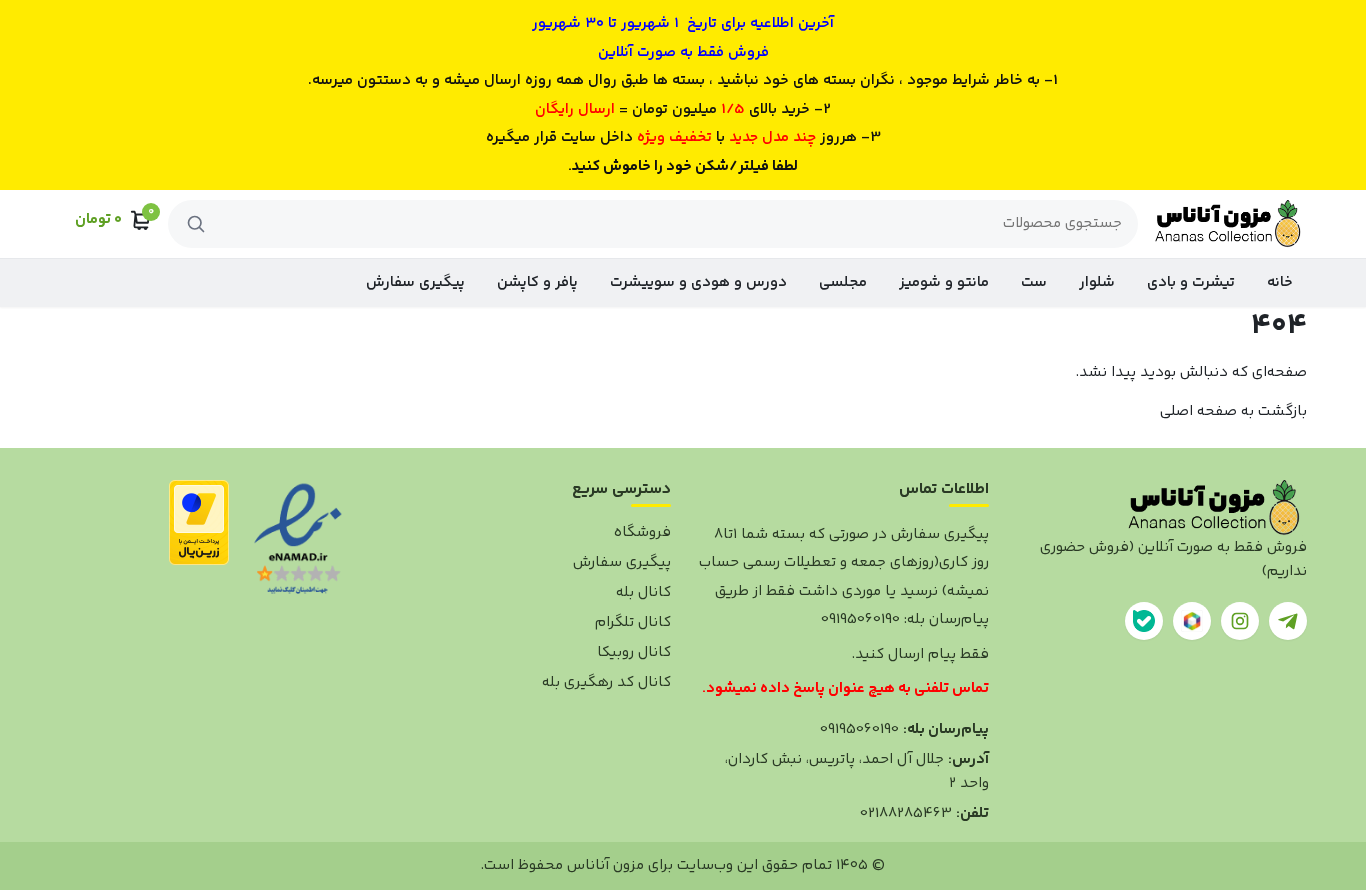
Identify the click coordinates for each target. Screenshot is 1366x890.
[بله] (1144, 621)
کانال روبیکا (634, 652)
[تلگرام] (1288, 621)
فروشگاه (642, 532)
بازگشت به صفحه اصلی (1233, 411)
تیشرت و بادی (1191, 282)
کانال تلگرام (633, 622)
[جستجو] (196, 224)
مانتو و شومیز (944, 282)
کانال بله (643, 592)
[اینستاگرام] (1240, 621)
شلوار (1097, 282)
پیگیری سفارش (415, 282)
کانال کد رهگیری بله (606, 682)
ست (1034, 282)
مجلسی (843, 282)
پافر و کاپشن (537, 282)
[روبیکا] (1192, 621)
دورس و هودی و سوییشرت (698, 282)
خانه (1280, 282)
